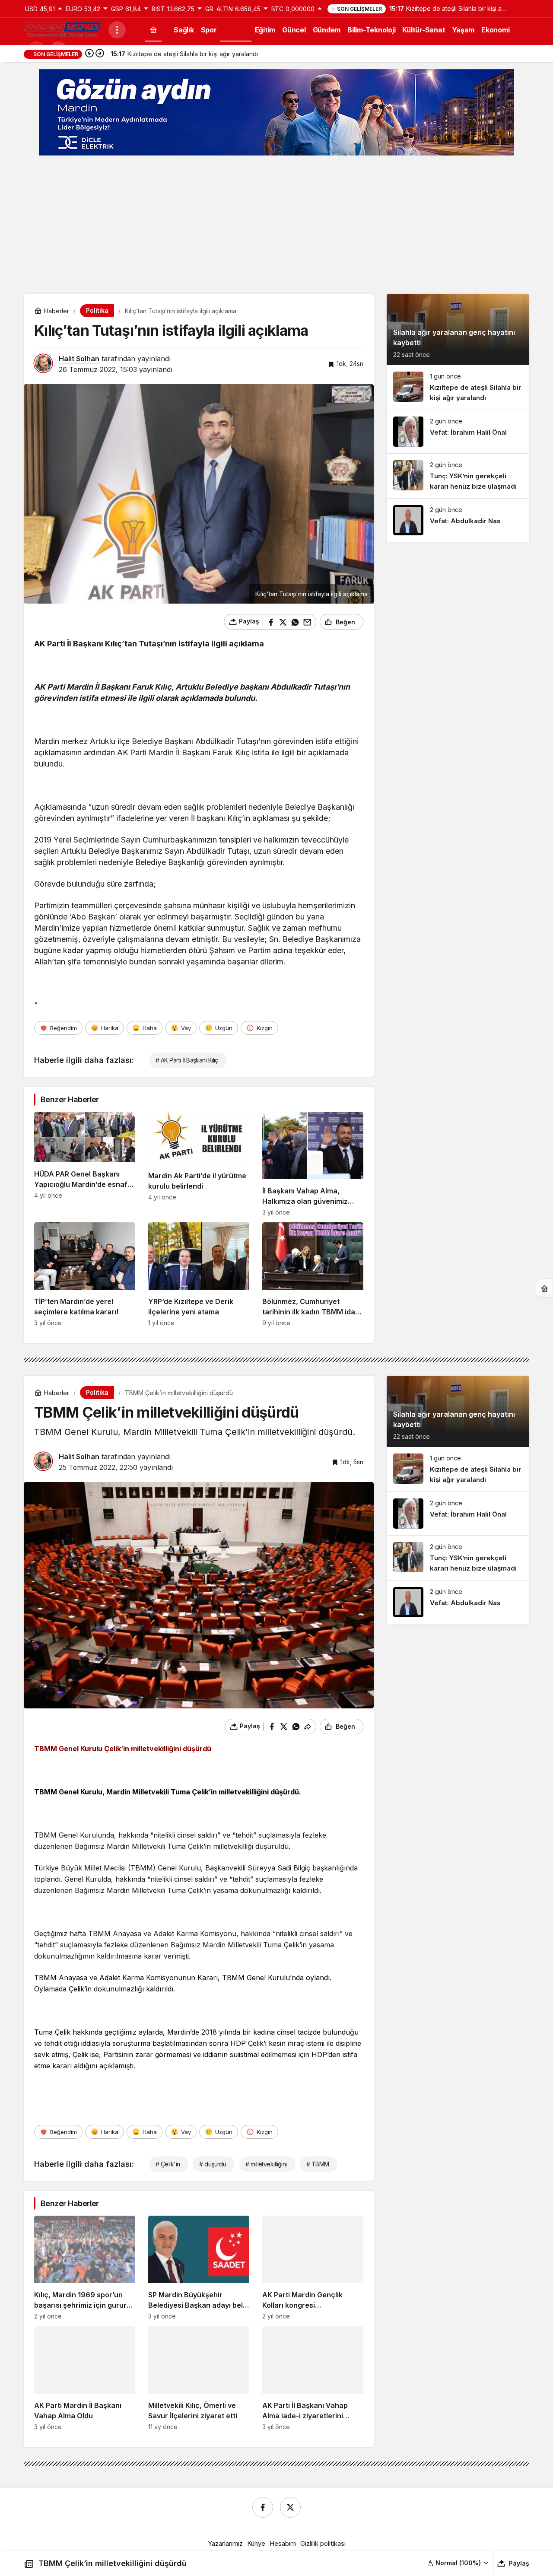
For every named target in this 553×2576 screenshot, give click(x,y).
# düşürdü (213, 2164)
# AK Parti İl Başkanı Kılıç (187, 1060)
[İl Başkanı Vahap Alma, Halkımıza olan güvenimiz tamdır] (313, 1164)
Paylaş (519, 2563)
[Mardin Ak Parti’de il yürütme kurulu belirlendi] (199, 1164)
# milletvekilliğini (266, 2164)
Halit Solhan (79, 359)
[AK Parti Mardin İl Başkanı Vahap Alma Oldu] (85, 2378)
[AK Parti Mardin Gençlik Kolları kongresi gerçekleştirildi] (313, 2268)
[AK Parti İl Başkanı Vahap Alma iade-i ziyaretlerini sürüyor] (313, 2378)
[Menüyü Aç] (117, 30)
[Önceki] (89, 54)
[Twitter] (290, 2507)
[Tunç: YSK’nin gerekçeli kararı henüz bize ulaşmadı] (458, 476)
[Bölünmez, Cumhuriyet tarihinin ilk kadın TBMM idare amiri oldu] (313, 1274)
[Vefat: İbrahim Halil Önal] (458, 432)
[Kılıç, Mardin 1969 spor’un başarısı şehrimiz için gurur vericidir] (85, 2268)
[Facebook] (263, 2507)
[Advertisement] (276, 225)
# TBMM (318, 2164)
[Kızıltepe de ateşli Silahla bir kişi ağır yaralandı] (458, 387)
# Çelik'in (168, 2164)
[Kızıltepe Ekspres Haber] (63, 29)
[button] (458, 2563)
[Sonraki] (100, 54)
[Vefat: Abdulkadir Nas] (458, 520)
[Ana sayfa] (153, 30)
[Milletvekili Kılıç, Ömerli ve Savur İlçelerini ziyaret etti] (199, 2378)
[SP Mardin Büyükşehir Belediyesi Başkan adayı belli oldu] (199, 2268)
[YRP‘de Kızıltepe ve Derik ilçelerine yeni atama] (199, 1274)
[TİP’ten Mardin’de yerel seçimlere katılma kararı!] (85, 1274)
